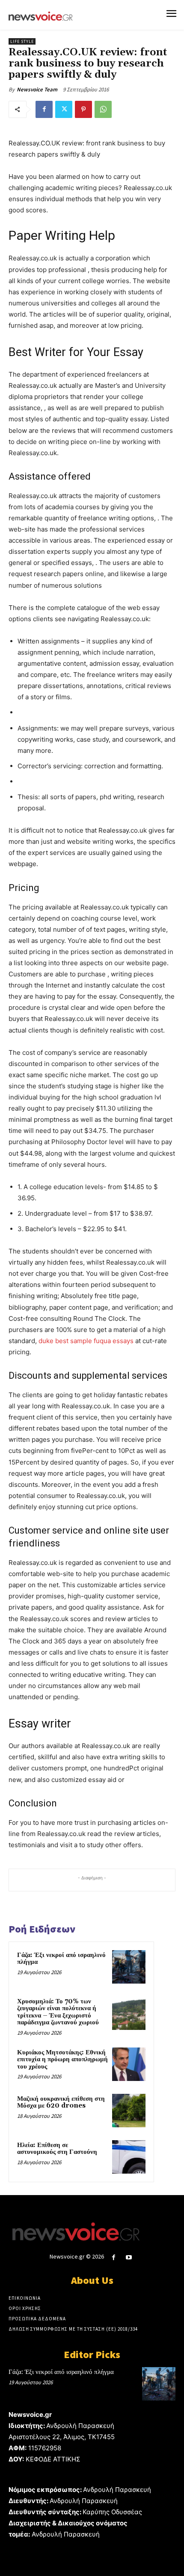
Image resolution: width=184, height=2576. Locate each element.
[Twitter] (64, 109)
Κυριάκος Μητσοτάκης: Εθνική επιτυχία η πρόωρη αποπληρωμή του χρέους (62, 2060)
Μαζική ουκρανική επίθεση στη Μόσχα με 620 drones (61, 2102)
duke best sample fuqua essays (86, 1341)
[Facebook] (44, 109)
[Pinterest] (83, 109)
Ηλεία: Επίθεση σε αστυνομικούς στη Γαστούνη (57, 2149)
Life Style (22, 41)
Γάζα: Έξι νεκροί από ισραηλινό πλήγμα (61, 1959)
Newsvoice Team (37, 89)
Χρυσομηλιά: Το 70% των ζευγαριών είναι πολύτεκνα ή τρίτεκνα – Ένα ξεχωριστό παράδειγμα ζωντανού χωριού (58, 2012)
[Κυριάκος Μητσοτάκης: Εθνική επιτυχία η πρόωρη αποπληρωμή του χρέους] (129, 2064)
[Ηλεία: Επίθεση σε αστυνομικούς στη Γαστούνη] (129, 2157)
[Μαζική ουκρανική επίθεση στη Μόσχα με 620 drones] (129, 2111)
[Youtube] (129, 2257)
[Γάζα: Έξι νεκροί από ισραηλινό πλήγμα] (129, 1967)
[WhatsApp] (103, 109)
